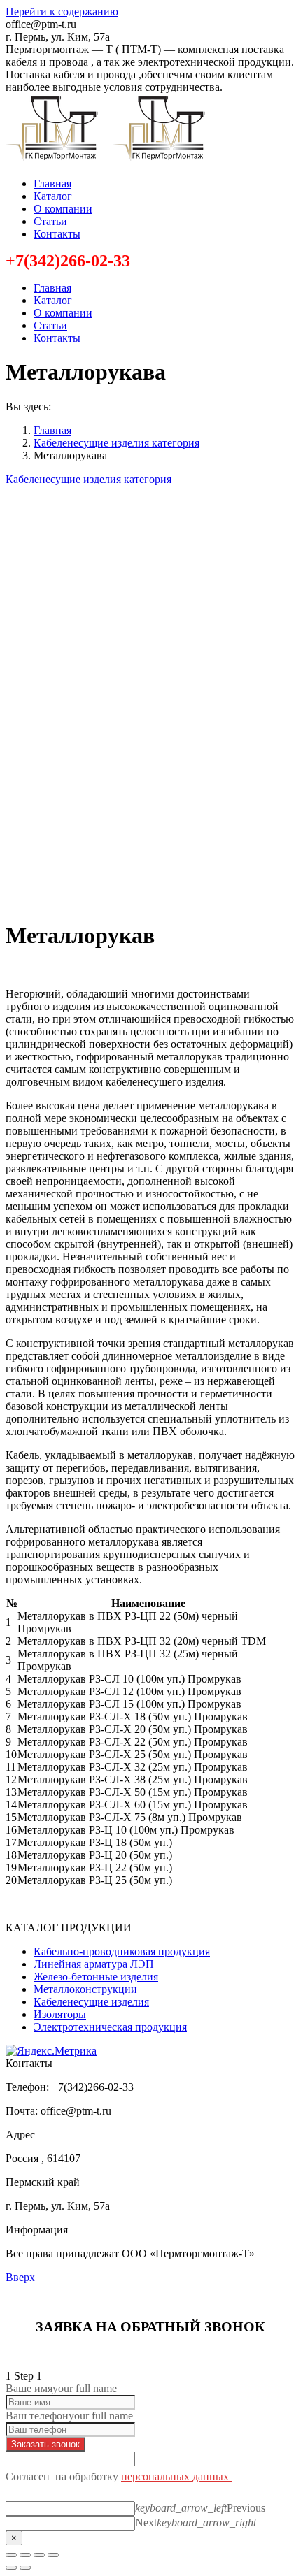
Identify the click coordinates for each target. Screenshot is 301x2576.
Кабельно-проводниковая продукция (122, 1951)
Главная (52, 430)
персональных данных (176, 2476)
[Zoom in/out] (53, 2555)
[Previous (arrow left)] (11, 2568)
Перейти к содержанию (62, 12)
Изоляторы (60, 2014)
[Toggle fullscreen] (39, 2555)
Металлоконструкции (85, 1989)
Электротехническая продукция (110, 2027)
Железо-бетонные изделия (96, 1977)
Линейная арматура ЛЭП (94, 1964)
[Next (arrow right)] (25, 2568)
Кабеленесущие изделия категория (117, 443)
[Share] (25, 2555)
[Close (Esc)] (11, 2555)
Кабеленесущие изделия (91, 2002)
